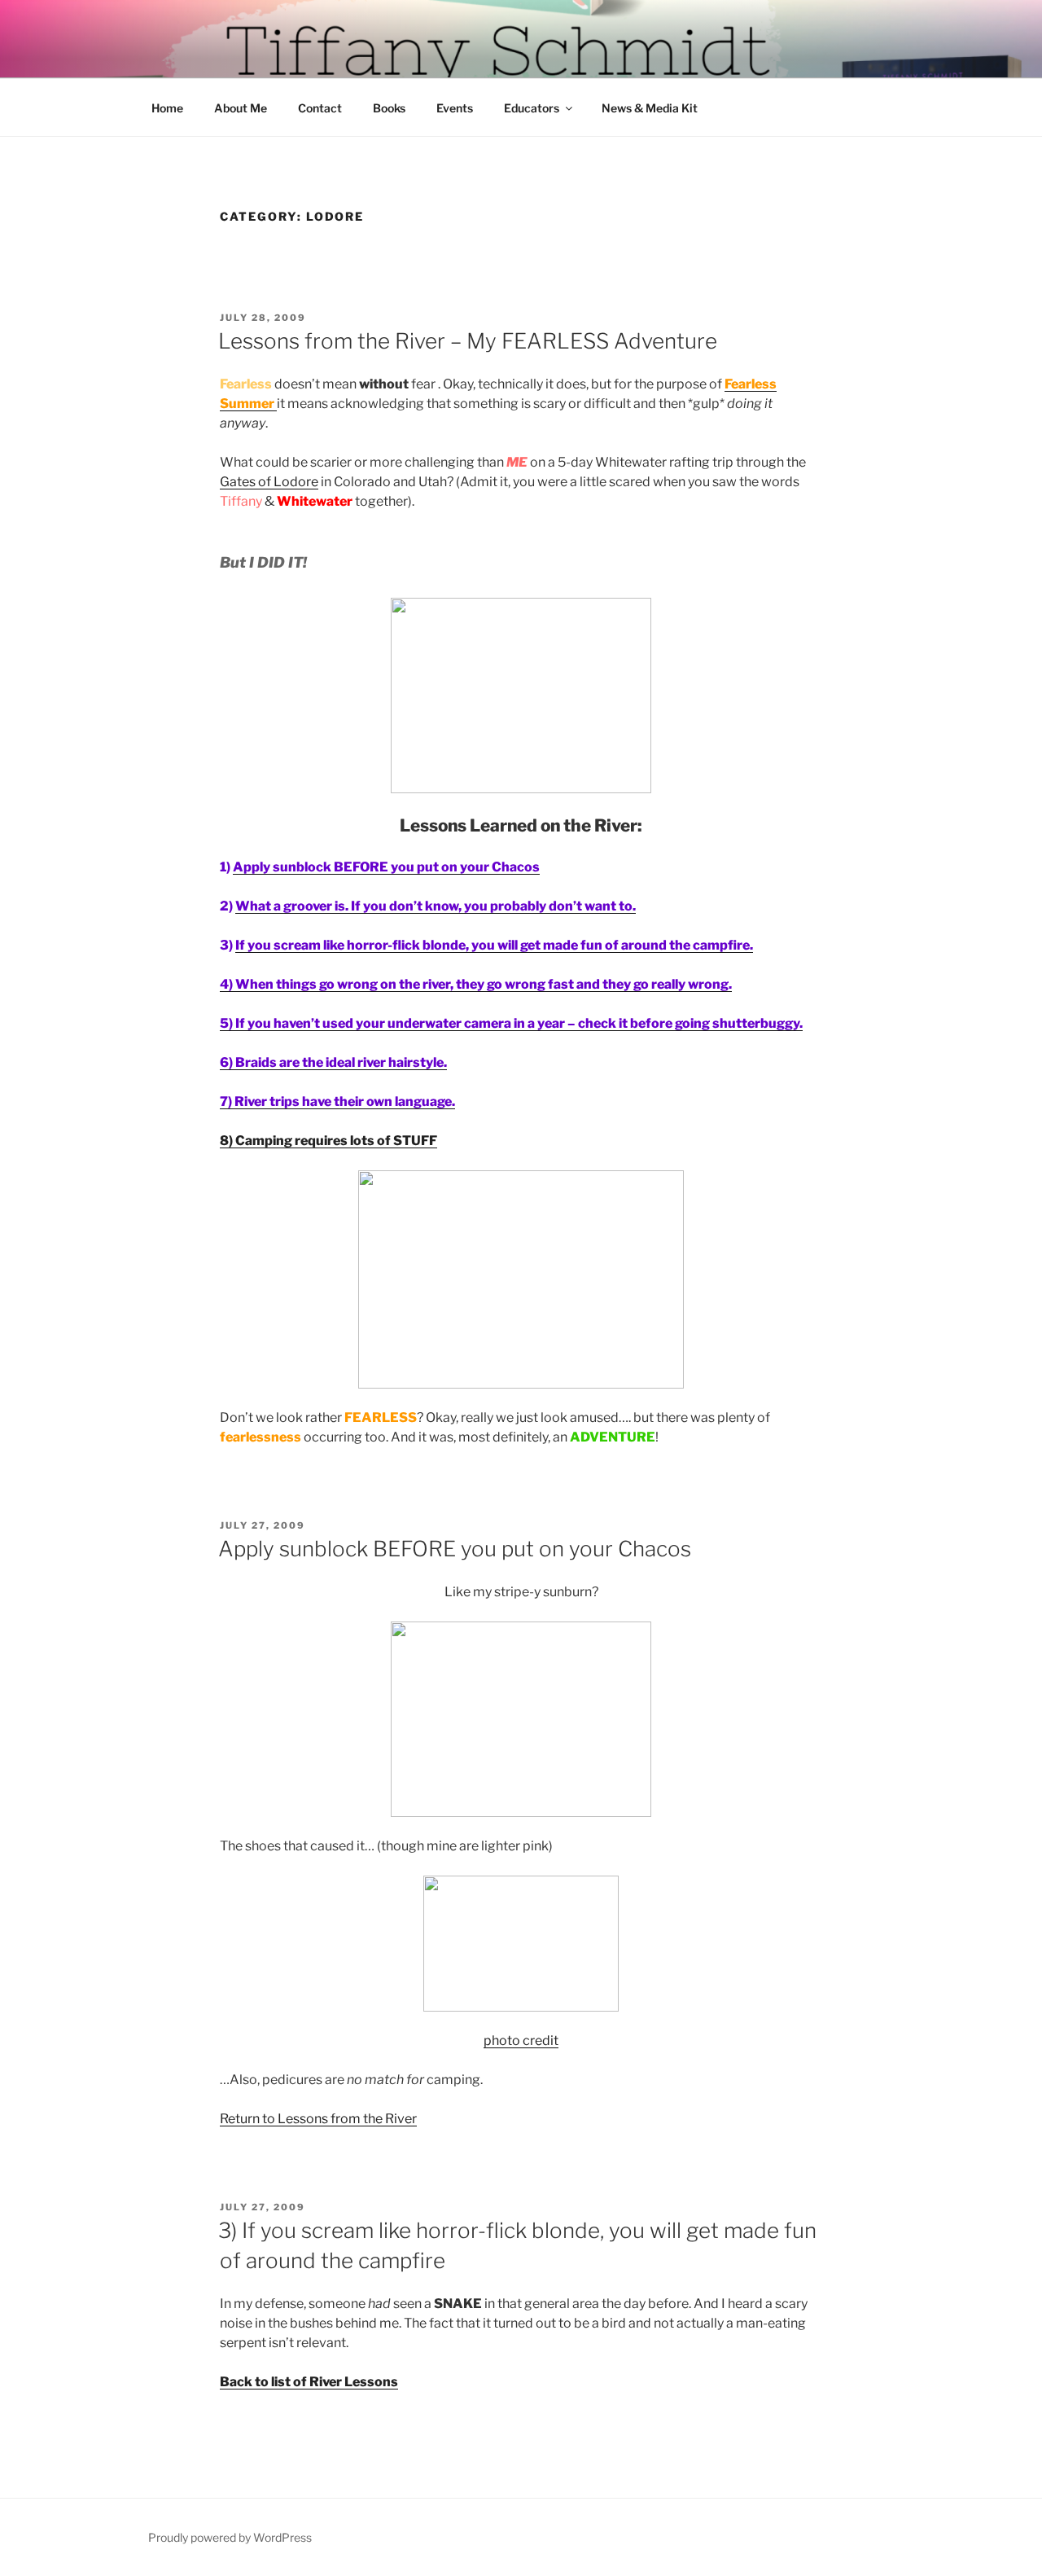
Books (389, 108)
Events (455, 108)
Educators (532, 108)
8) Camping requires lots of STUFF (328, 1141)
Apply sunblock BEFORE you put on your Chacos (455, 1549)
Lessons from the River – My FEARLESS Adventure (468, 341)
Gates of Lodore (269, 482)
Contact (320, 108)
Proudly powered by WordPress (230, 2537)
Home (167, 108)
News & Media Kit (650, 108)
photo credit (521, 2041)
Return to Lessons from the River (318, 2119)
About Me (241, 108)
